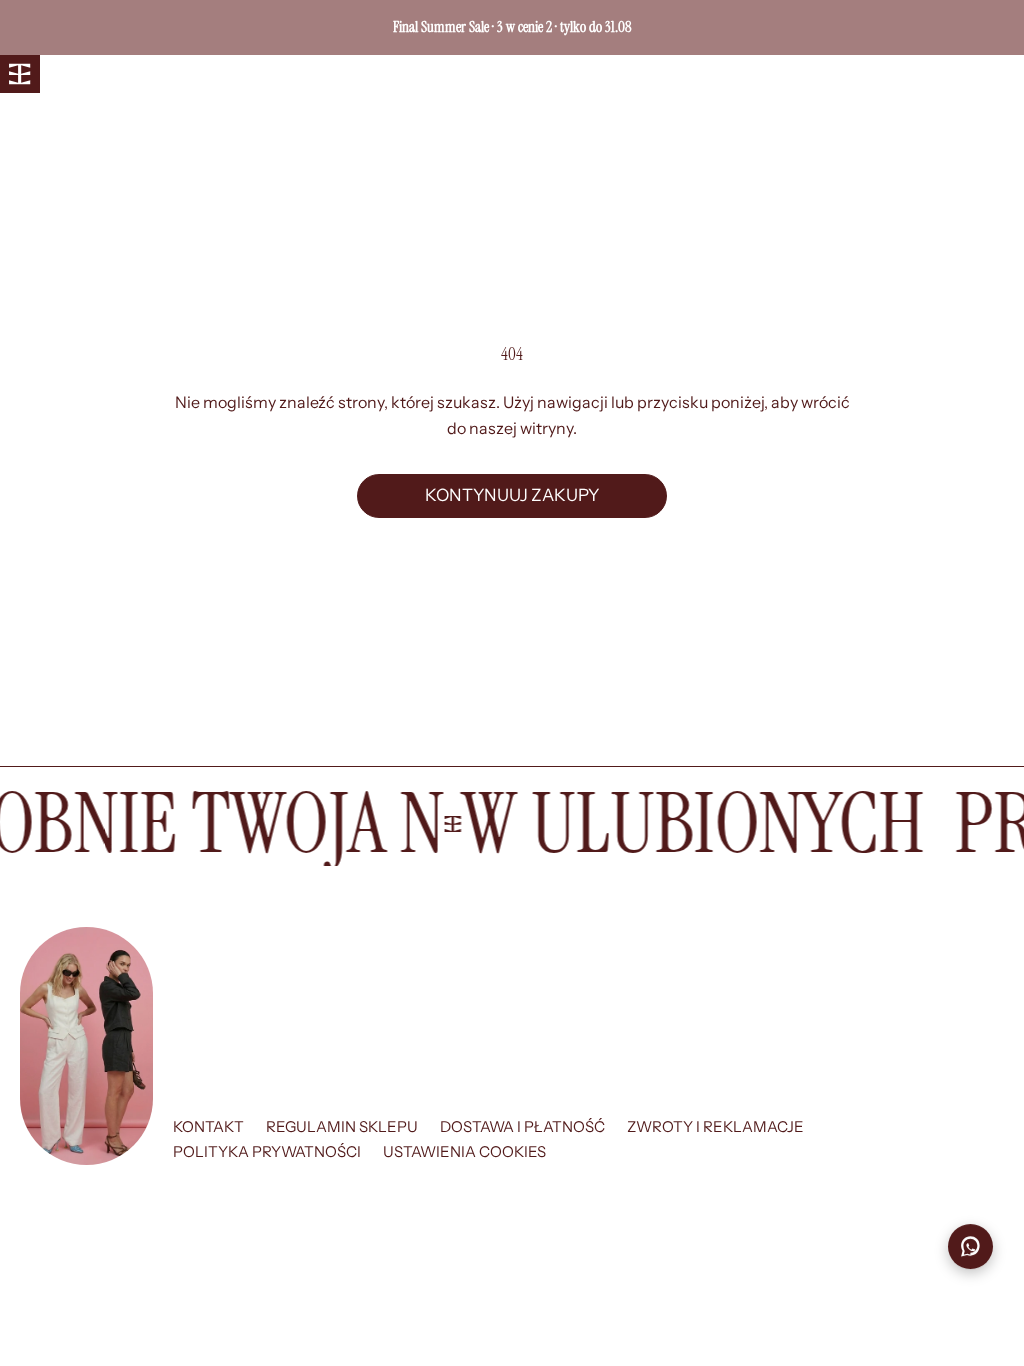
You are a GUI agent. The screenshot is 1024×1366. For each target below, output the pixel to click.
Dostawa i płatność (522, 1126)
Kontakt (208, 1126)
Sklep (74, 74)
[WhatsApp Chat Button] (970, 1247)
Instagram (219, 74)
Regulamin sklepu (342, 1126)
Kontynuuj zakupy (512, 495)
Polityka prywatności (267, 1151)
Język (773, 74)
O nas (136, 74)
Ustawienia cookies (464, 1151)
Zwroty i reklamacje (715, 1126)
